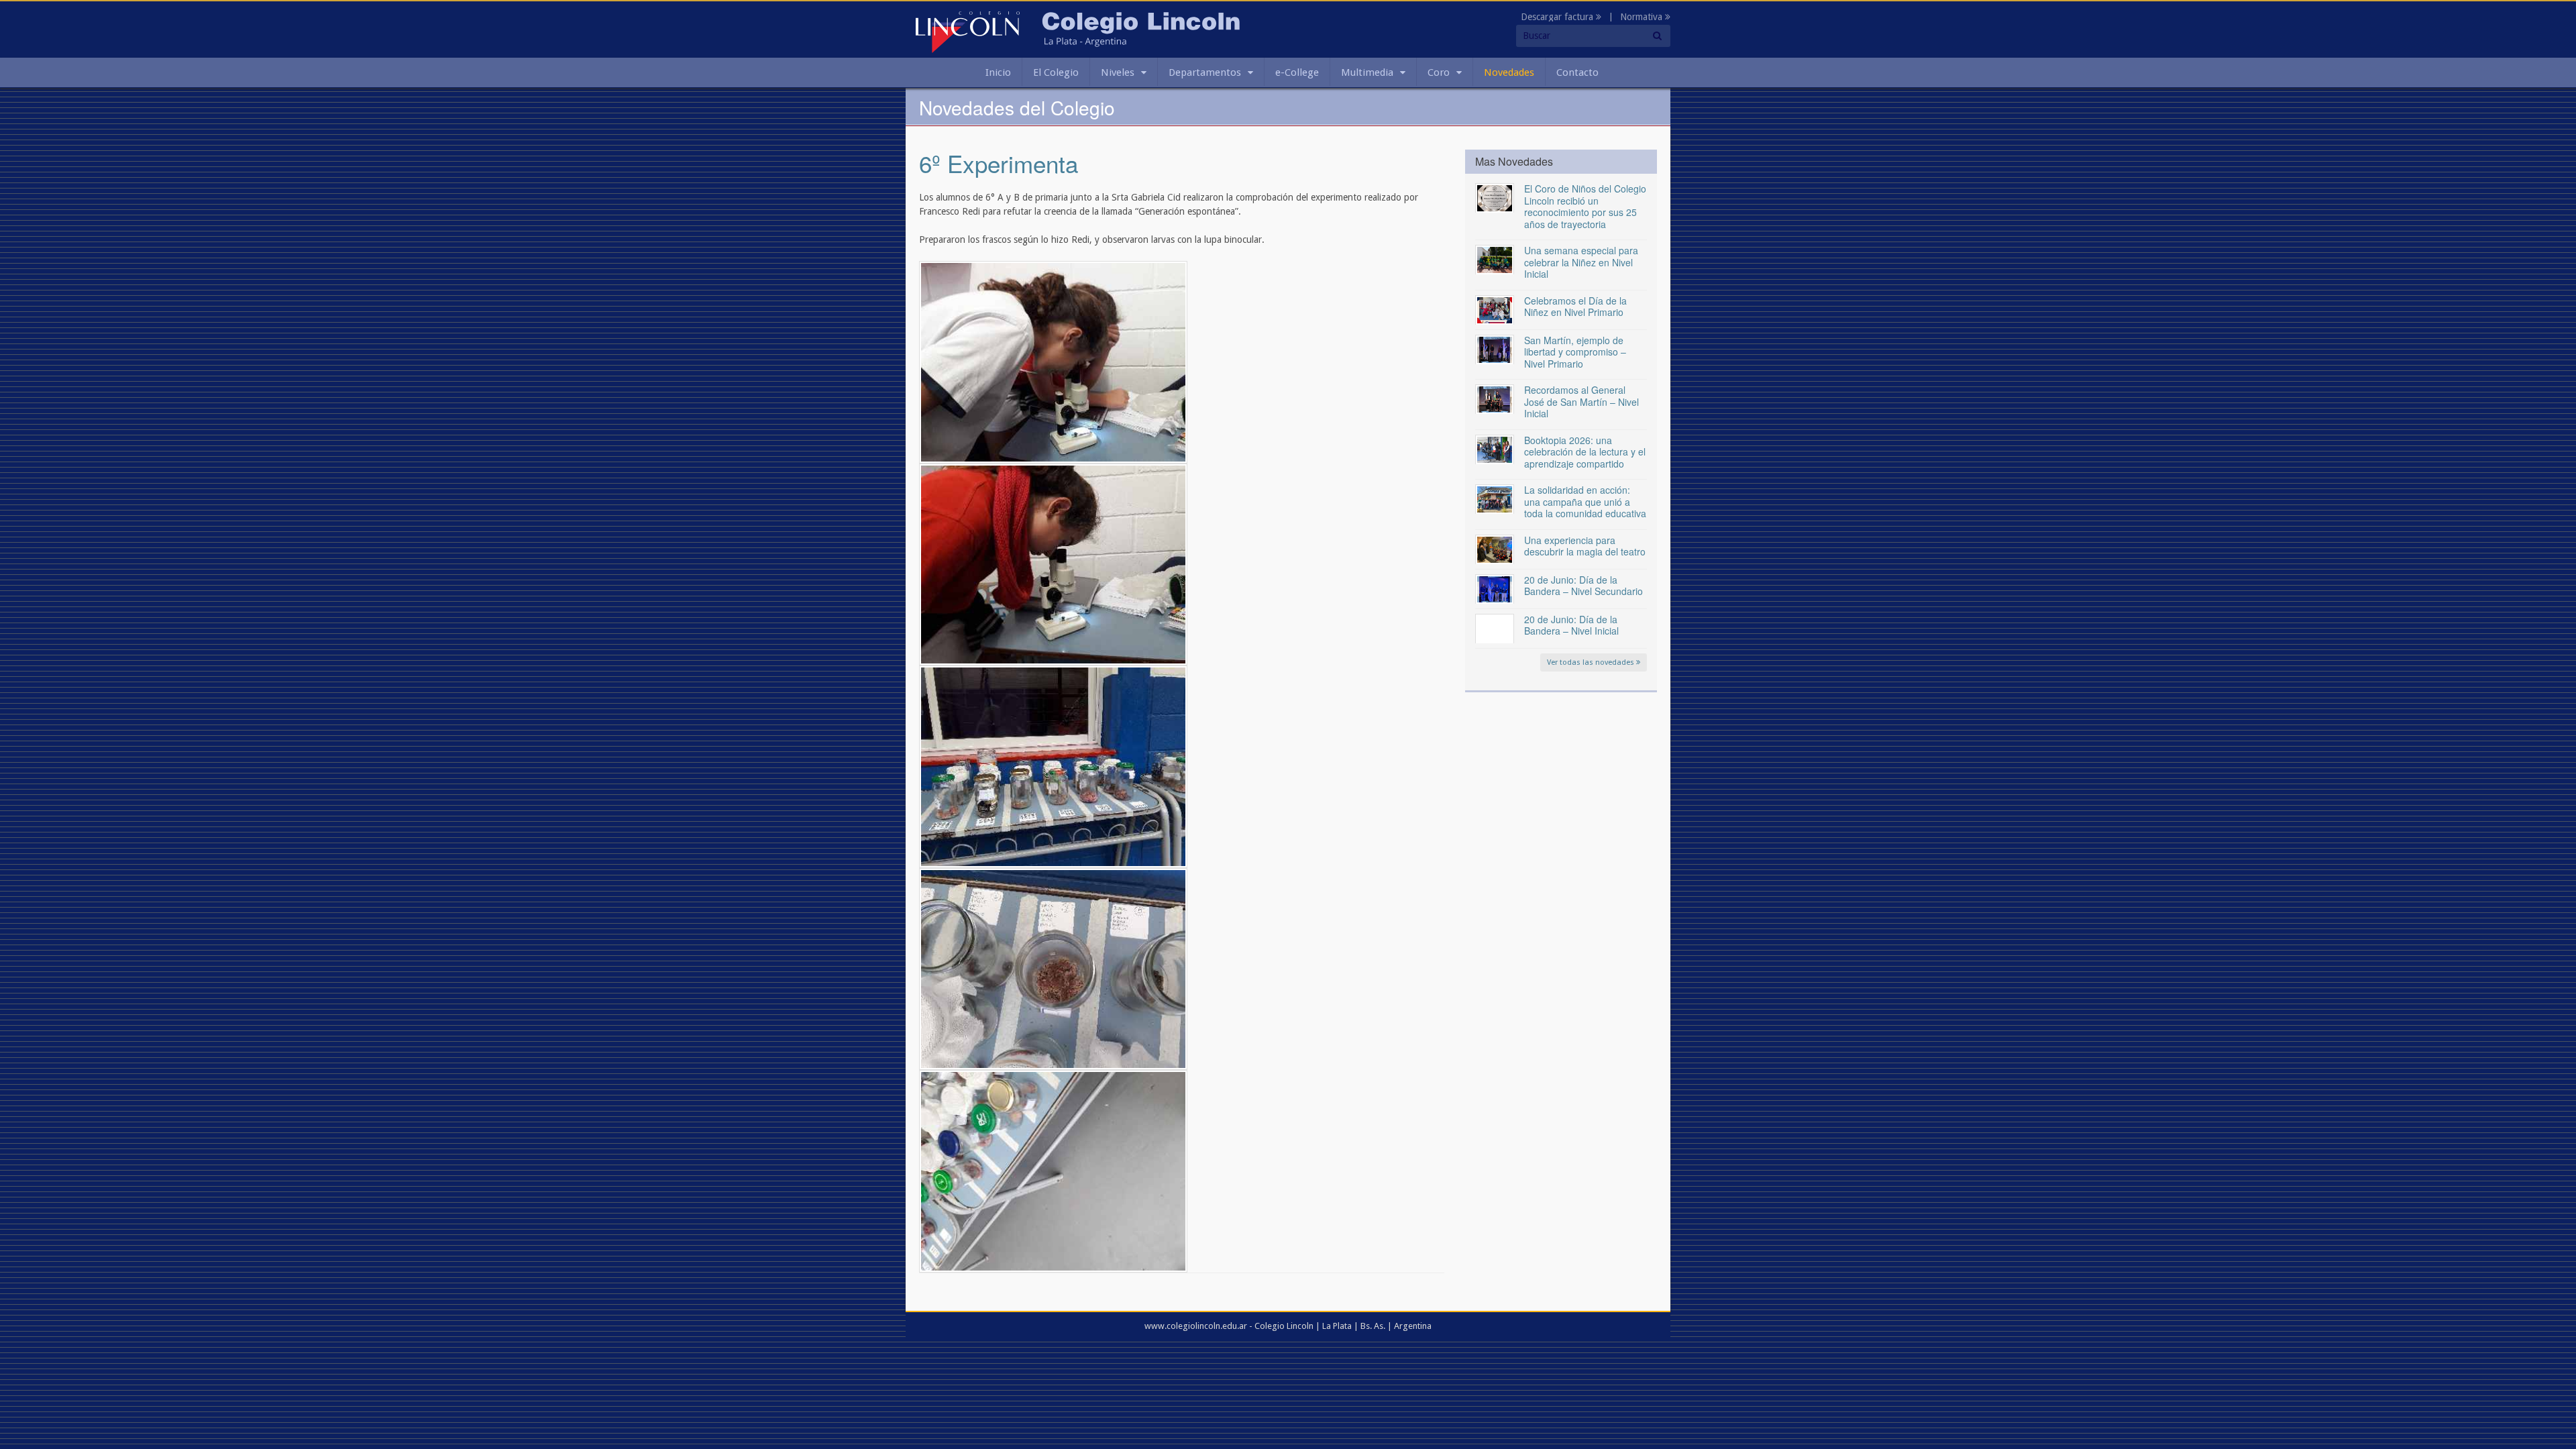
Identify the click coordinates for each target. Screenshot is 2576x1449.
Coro (1439, 72)
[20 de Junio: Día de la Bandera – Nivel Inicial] (1495, 628)
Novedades (1509, 72)
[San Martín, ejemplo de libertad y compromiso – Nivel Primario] (1495, 349)
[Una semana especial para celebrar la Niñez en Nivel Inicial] (1495, 259)
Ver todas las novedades (1592, 662)
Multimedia (1367, 72)
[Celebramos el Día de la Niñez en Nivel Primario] (1495, 309)
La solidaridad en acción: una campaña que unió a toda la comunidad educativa (1585, 501)
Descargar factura (1558, 17)
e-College (1297, 72)
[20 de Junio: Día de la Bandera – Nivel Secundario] (1495, 588)
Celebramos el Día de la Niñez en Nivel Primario (1575, 307)
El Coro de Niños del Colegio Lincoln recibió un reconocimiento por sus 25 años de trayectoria (1585, 206)
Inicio (998, 72)
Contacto (1577, 72)
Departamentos (1205, 72)
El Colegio (1056, 72)
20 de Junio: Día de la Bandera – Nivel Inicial (1571, 625)
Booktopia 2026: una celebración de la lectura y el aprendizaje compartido (1585, 452)
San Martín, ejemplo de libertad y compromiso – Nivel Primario (1575, 352)
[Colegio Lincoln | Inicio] (968, 32)
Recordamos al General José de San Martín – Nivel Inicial (1581, 401)
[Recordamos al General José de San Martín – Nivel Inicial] (1495, 398)
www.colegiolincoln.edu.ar (1196, 1326)
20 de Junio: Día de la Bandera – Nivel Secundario (1584, 586)
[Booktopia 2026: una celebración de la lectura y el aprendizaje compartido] (1495, 449)
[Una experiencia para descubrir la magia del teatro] (1495, 549)
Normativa (1643, 17)
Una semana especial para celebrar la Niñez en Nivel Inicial (1581, 262)
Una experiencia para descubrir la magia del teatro (1585, 546)
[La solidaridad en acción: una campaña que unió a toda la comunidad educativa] (1495, 498)
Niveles (1118, 72)
